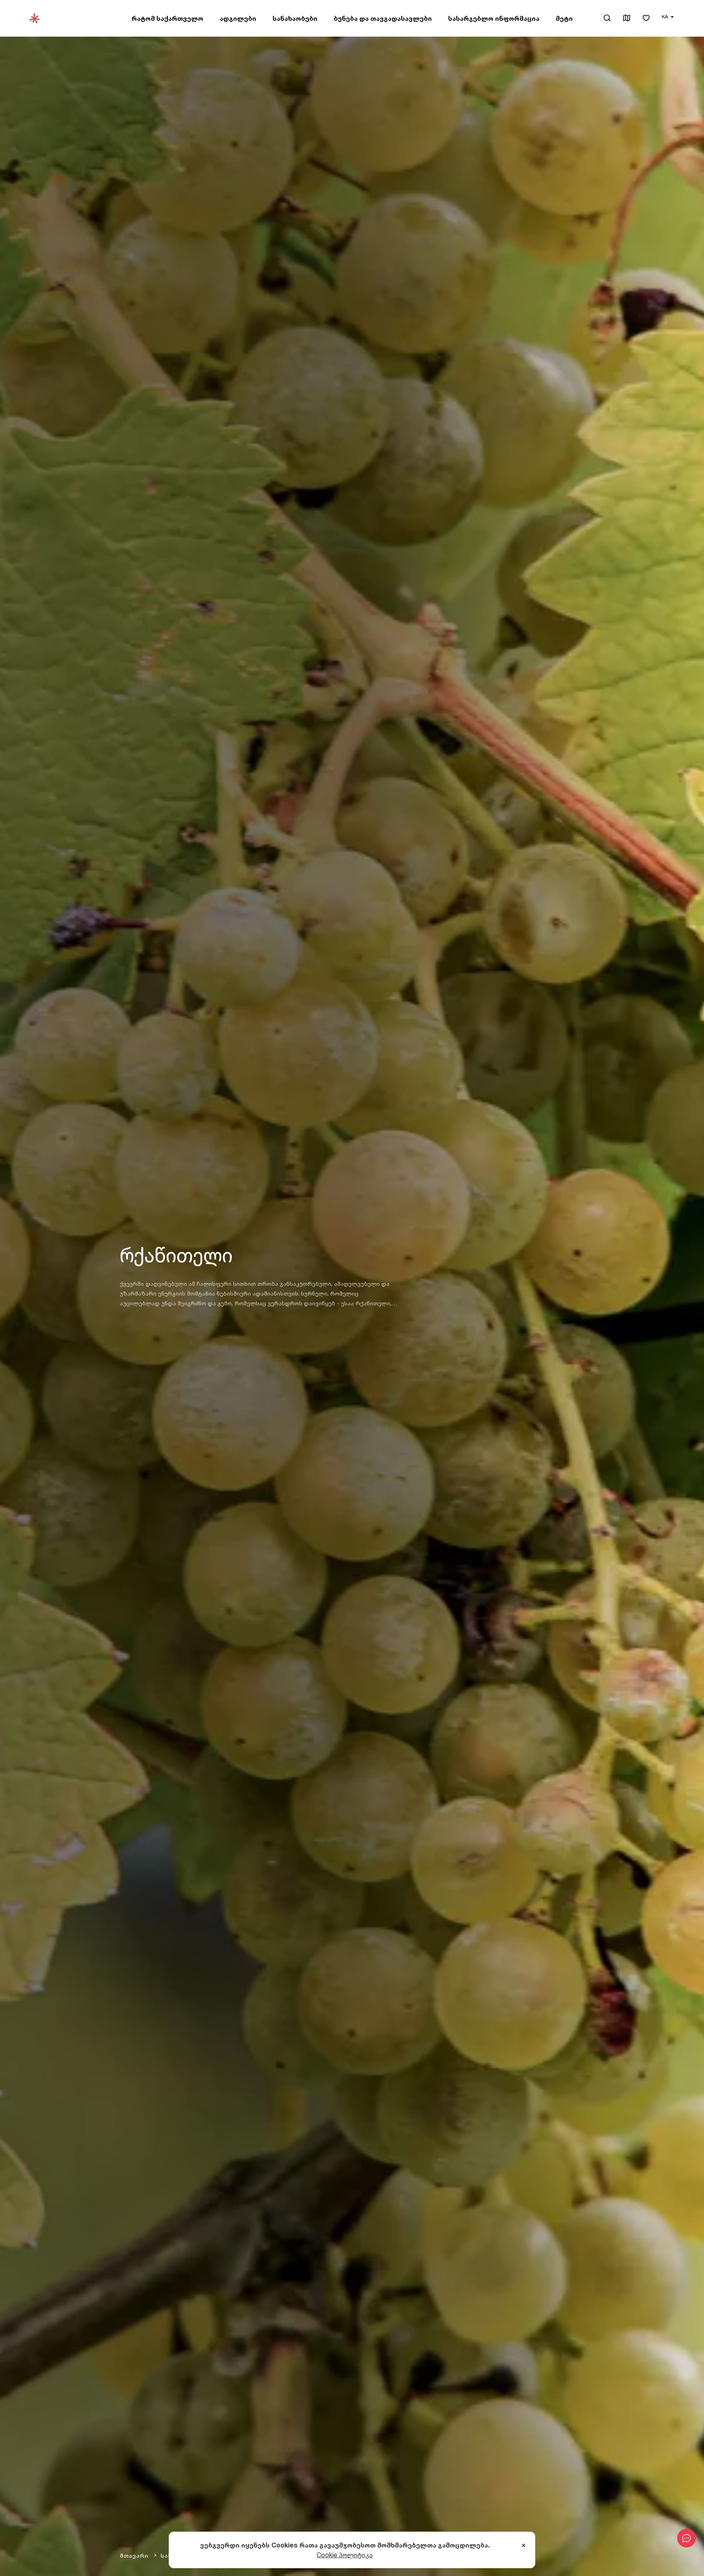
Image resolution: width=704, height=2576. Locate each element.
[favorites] (646, 19)
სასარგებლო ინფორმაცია (494, 18)
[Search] (607, 18)
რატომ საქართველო (167, 18)
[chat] (686, 2538)
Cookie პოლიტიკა (345, 2555)
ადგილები (238, 18)
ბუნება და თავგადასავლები (383, 18)
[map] (627, 19)
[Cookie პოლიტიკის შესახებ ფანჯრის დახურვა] (524, 2546)
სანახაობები (295, 18)
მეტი (564, 18)
